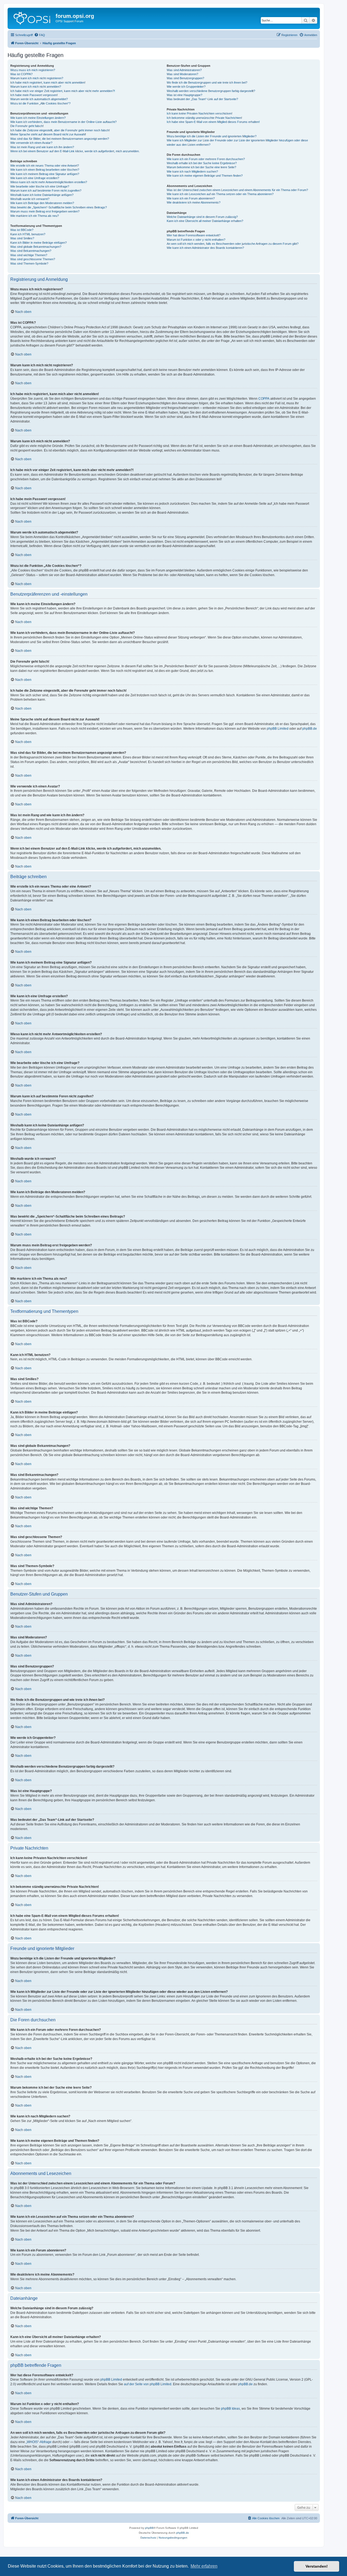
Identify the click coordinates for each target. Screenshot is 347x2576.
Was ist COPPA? (21, 74)
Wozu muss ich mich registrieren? (33, 70)
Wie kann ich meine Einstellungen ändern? (38, 118)
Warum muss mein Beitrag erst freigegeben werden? (45, 211)
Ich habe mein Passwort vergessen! (34, 95)
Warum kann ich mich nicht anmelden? (36, 87)
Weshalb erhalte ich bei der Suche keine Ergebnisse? (202, 163)
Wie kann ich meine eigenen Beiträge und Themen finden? (205, 176)
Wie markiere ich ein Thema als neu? (35, 216)
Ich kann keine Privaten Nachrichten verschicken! (200, 113)
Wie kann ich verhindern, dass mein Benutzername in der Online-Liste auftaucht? (63, 122)
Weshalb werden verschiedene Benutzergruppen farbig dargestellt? (211, 91)
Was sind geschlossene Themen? (33, 259)
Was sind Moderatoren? (182, 74)
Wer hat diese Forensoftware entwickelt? (194, 235)
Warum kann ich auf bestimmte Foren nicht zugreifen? (46, 190)
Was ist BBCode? (22, 230)
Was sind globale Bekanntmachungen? (36, 247)
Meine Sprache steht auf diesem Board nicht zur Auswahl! (48, 134)
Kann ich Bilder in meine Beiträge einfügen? (38, 243)
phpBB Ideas (230, 2409)
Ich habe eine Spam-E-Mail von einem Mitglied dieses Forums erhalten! (213, 122)
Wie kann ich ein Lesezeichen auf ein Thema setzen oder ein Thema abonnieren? (220, 194)
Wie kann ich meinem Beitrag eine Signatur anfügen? (45, 174)
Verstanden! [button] (317, 2566)
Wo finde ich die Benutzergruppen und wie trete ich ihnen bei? (207, 82)
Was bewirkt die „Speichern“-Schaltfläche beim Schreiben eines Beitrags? (59, 207)
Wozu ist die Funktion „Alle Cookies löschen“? (40, 103)
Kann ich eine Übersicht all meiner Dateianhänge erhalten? (205, 221)
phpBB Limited (278, 729)
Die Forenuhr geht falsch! (27, 126)
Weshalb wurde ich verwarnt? (30, 199)
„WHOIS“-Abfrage (39, 2442)
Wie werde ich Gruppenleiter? (186, 87)
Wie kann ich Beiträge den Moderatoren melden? (42, 203)
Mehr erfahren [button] (204, 2566)
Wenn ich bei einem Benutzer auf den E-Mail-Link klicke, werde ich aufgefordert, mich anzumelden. (75, 151)
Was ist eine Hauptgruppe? (184, 95)
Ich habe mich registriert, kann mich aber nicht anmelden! (48, 82)
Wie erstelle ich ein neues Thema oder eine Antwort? (45, 166)
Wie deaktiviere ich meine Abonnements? (194, 202)
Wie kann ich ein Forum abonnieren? (191, 198)
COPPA (264, 399)
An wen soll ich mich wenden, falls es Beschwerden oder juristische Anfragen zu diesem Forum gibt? (233, 244)
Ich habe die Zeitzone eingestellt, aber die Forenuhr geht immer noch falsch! (60, 130)
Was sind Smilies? (22, 238)
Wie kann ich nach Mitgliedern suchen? (192, 171)
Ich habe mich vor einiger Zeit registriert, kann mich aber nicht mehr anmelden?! (63, 91)
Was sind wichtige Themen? (29, 255)
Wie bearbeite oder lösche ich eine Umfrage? (40, 186)
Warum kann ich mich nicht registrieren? (37, 78)
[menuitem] (40, 35)
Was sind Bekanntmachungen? (31, 251)
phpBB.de (310, 729)
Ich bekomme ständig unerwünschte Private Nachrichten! (204, 118)
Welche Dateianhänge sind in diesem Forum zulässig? (202, 217)
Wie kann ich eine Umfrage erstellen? (35, 178)
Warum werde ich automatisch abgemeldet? (39, 99)
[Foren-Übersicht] (32, 18)
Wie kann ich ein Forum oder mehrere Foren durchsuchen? (206, 159)
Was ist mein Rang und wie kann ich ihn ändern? (42, 147)
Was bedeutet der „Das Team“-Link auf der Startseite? (202, 99)
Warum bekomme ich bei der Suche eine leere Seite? (201, 167)
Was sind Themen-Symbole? (29, 263)
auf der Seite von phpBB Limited (148, 2384)
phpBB (149, 2528)
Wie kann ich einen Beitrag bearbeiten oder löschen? (45, 170)
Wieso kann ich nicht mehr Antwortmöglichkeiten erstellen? (49, 182)
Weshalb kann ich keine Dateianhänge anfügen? (42, 195)
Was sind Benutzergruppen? (185, 78)
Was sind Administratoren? (184, 70)
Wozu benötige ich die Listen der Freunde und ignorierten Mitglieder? (212, 136)
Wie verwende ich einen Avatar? (31, 143)
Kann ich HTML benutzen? (28, 234)
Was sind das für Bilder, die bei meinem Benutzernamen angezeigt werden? (60, 139)
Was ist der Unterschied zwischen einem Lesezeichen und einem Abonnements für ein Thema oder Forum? (237, 190)
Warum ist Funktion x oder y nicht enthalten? (196, 240)
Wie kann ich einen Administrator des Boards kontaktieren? (205, 248)
